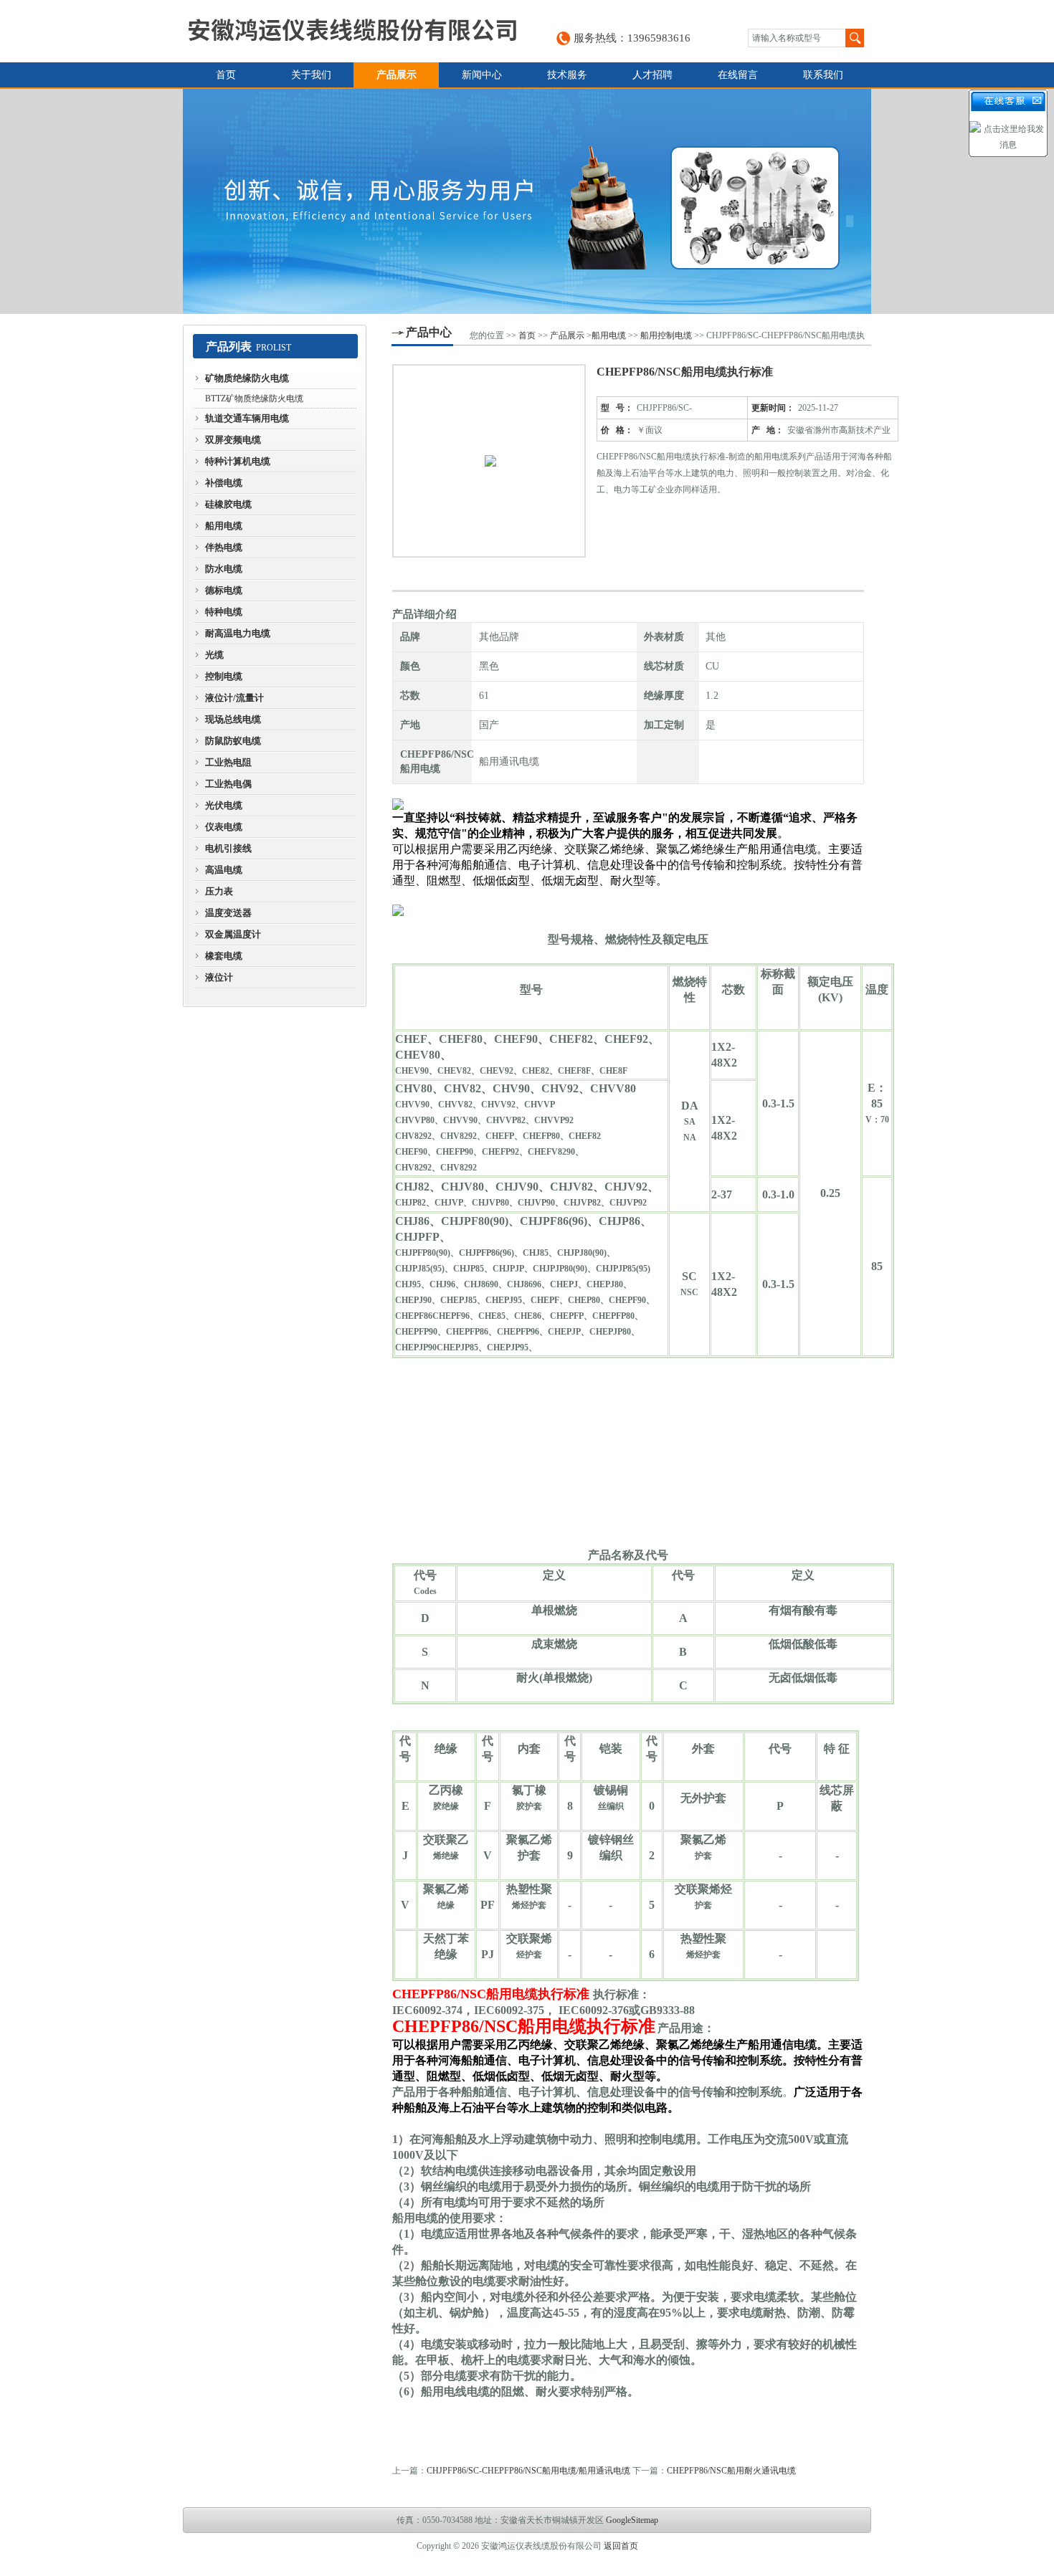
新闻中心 (482, 75)
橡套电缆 (224, 956)
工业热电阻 (228, 762)
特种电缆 (224, 612)
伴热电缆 (224, 547)
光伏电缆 (224, 805)
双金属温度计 (233, 934)
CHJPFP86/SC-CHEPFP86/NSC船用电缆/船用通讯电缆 (528, 2471)
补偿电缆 (224, 483)
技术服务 (567, 75)
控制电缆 (224, 676)
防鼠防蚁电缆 (233, 741)
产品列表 (229, 347)
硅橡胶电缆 (228, 504)
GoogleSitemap (632, 2520)
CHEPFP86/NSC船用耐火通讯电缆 (731, 2471)
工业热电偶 (228, 784)
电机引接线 (228, 848)
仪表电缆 (224, 827)
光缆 (214, 655)
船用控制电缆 (666, 335)
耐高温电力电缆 (238, 633)
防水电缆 (224, 569)
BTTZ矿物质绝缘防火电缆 (254, 399)
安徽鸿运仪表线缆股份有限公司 (352, 31)
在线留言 (738, 75)
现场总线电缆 (233, 719)
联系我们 (823, 75)
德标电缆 (224, 590)
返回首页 (621, 2546)
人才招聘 (652, 75)
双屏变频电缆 (233, 440)
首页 (226, 75)
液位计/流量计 (234, 698)
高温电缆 (224, 870)
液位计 (219, 977)
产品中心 (429, 332)
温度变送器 (228, 913)
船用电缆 (224, 526)
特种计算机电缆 (238, 461)
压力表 (219, 891)
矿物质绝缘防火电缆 (247, 378)
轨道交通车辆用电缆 (247, 418)
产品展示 (397, 75)
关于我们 (311, 75)
